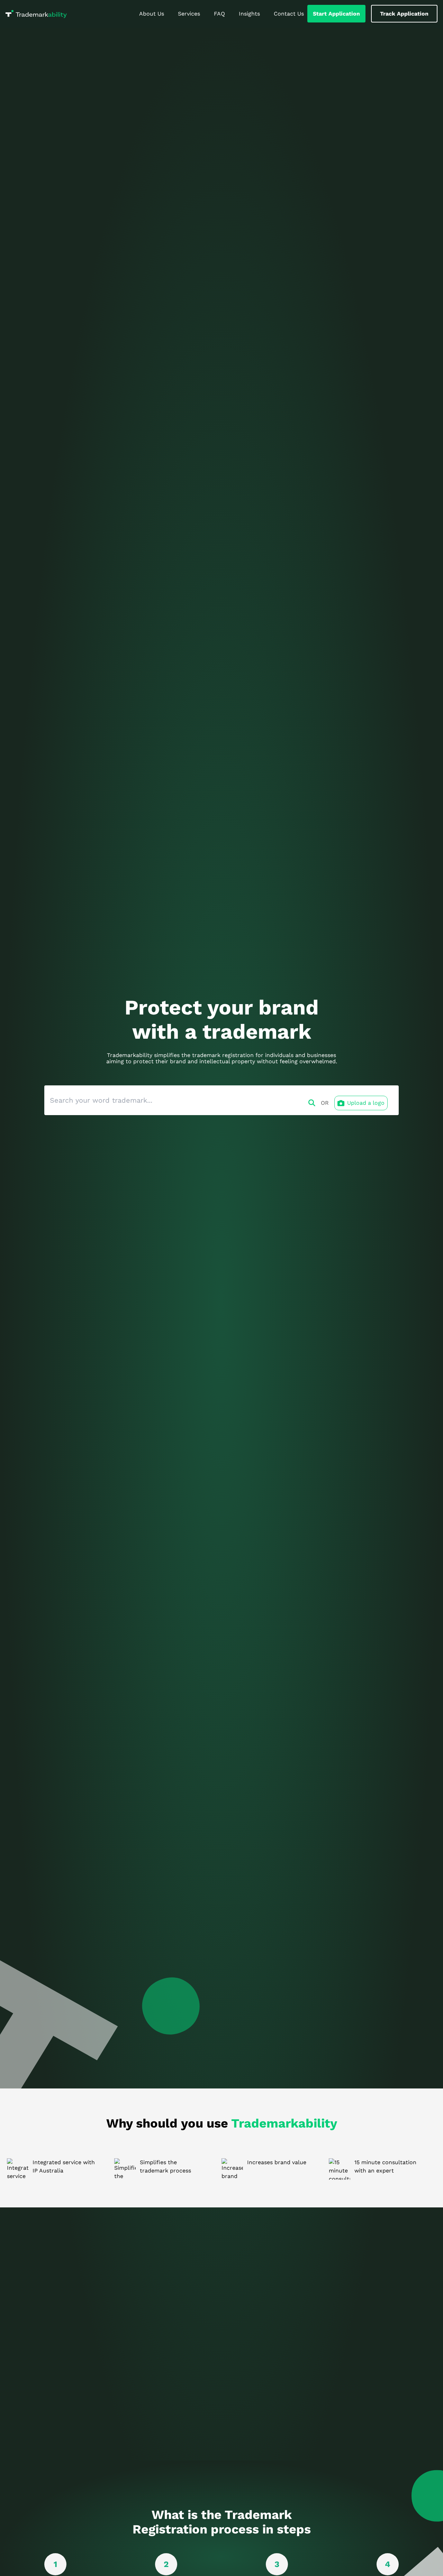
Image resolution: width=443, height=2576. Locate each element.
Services (189, 14)
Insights (249, 14)
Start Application (336, 14)
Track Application (404, 14)
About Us (152, 14)
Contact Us (289, 14)
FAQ (219, 14)
